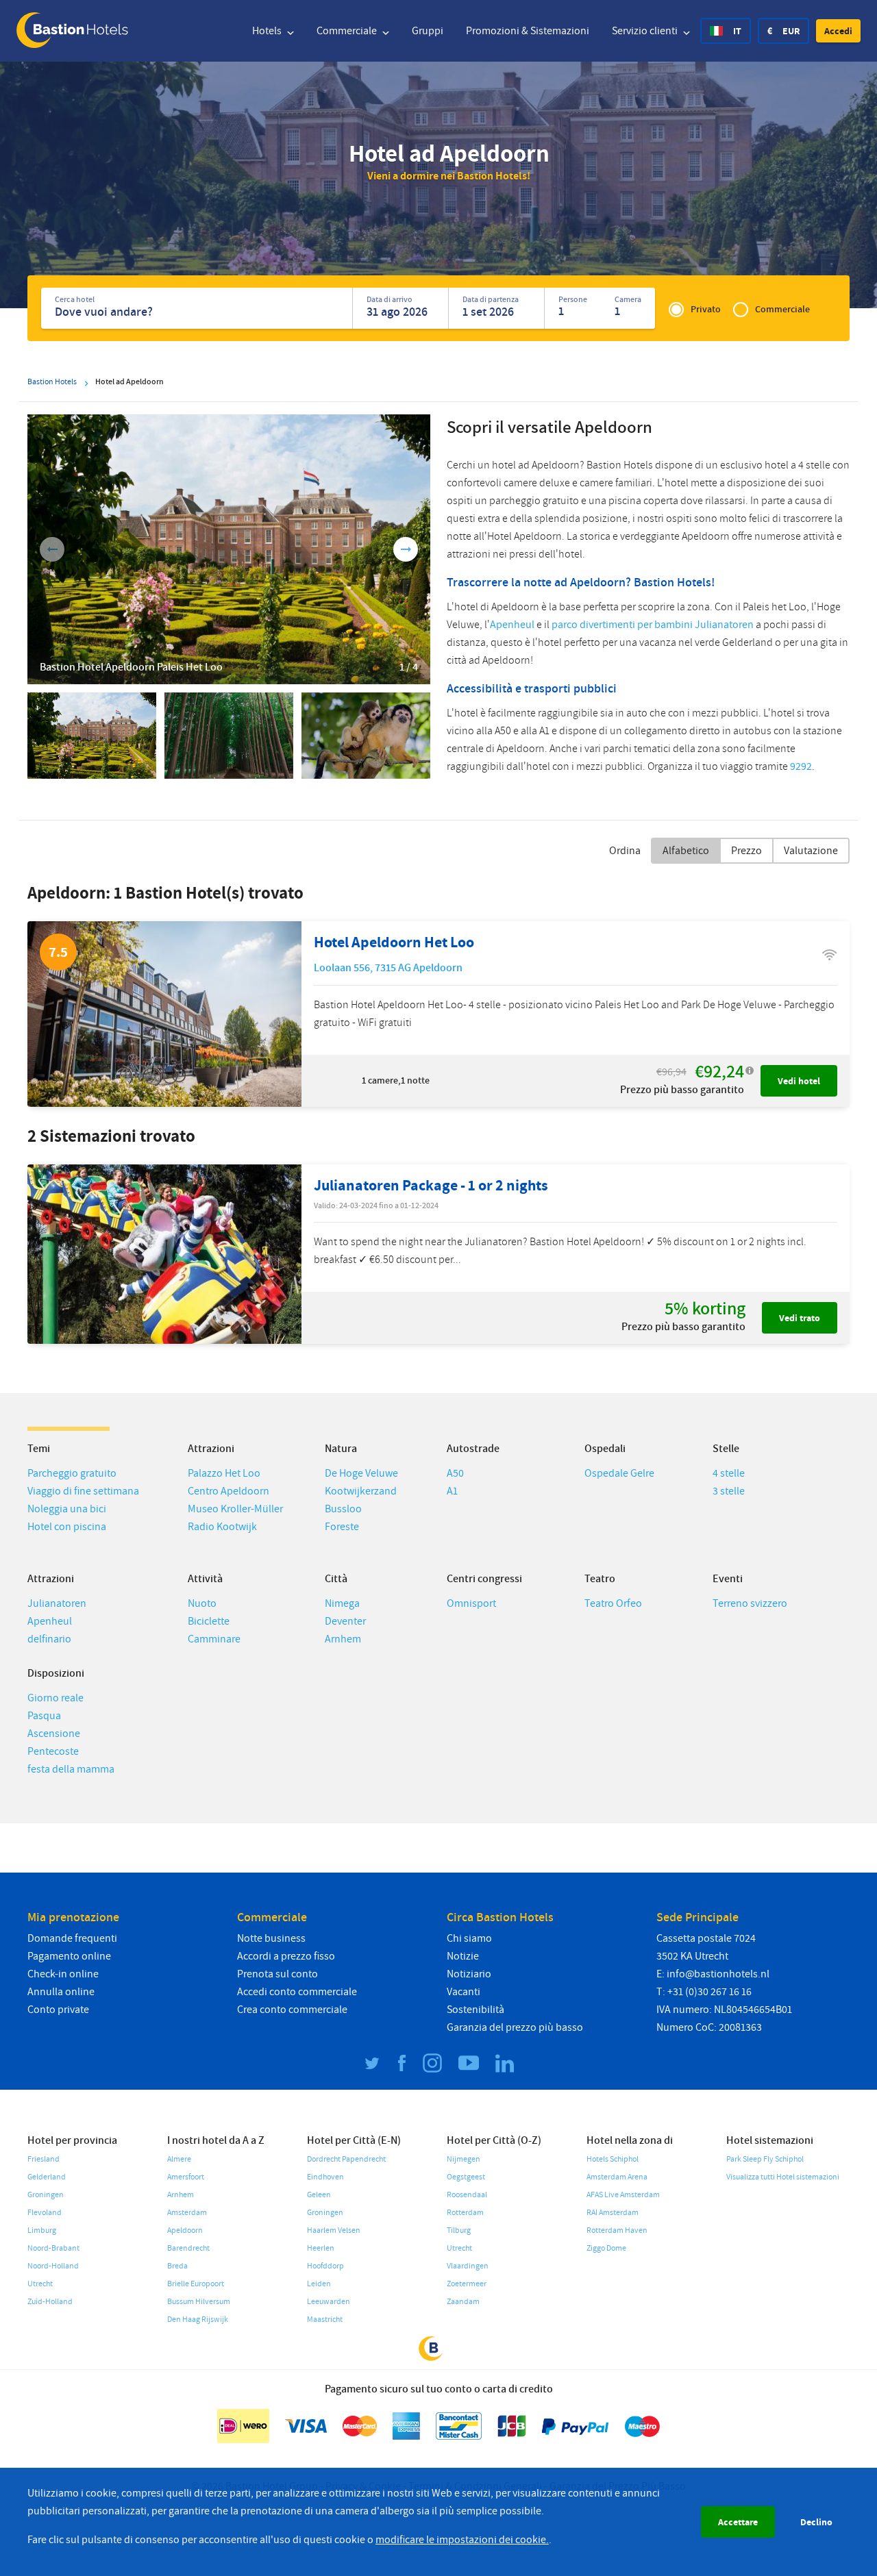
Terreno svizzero (750, 1603)
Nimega (342, 1603)
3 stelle (729, 1491)
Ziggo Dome (606, 2248)
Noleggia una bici (67, 1509)
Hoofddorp (325, 2266)
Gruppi (428, 31)
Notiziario (469, 1974)
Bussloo (343, 1509)
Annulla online (61, 1992)
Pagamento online (69, 1956)
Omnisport (471, 1603)
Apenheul (512, 625)
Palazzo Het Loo (224, 1473)
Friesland (44, 2159)
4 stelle (729, 1473)
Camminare (214, 1639)
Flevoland (45, 2213)
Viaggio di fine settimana (83, 1491)
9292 (801, 766)
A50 (455, 1473)
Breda (177, 2266)
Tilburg (459, 2230)
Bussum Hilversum (199, 2302)
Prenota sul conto (277, 1974)
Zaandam (463, 2302)
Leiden (319, 2284)
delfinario (49, 1639)
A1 (452, 1491)
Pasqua (44, 1716)
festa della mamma (71, 1769)
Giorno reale (55, 1698)
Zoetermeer (467, 2284)
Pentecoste (53, 1751)
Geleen (319, 2195)
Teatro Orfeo (613, 1603)
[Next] (406, 549)
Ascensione (54, 1734)
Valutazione (811, 851)
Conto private (58, 2010)
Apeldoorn (185, 2230)
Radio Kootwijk (222, 1527)
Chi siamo (469, 1938)
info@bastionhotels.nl (718, 1974)
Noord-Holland (53, 2266)
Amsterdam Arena (617, 2177)
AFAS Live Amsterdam (623, 2195)
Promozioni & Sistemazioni (528, 31)
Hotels (268, 31)
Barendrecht (188, 2248)
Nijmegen (464, 2159)
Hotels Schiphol (613, 2159)
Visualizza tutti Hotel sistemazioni (783, 2177)
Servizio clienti (646, 31)
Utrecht (40, 2284)
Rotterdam (465, 2213)
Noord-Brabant (53, 2248)
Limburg (42, 2230)
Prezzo (746, 851)
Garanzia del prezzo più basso (515, 2027)
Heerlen (321, 2248)
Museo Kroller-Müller (235, 1509)
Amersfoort (186, 2177)
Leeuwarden (329, 2302)
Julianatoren (57, 1603)
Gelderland (47, 2177)
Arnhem (343, 1639)
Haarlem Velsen (334, 2230)
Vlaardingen (468, 2266)
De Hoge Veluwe (361, 1473)
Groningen (46, 2195)
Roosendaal (467, 2195)
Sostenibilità (475, 2010)
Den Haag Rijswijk (198, 2319)
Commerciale (348, 31)
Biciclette (209, 1621)
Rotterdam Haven (617, 2230)
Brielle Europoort (196, 2284)
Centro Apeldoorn (228, 1491)
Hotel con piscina (67, 1527)
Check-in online (63, 1974)
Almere (179, 2159)
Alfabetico (686, 851)
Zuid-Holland (50, 2302)
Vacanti (464, 1992)
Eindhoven (325, 2177)
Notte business (271, 1938)
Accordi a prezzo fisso (286, 1956)
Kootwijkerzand (361, 1491)
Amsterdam (187, 2213)
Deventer (345, 1621)
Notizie (463, 1956)
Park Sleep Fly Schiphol (765, 2159)
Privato (706, 309)
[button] (838, 31)
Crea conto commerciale (292, 2010)
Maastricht (325, 2319)
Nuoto (202, 1603)
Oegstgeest (466, 2177)
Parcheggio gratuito (72, 1473)
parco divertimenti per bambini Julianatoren (653, 625)
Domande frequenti (72, 1938)
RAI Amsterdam (613, 2213)
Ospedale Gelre (619, 1473)
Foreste (342, 1527)
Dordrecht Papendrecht (346, 2159)
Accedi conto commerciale (297, 1992)
